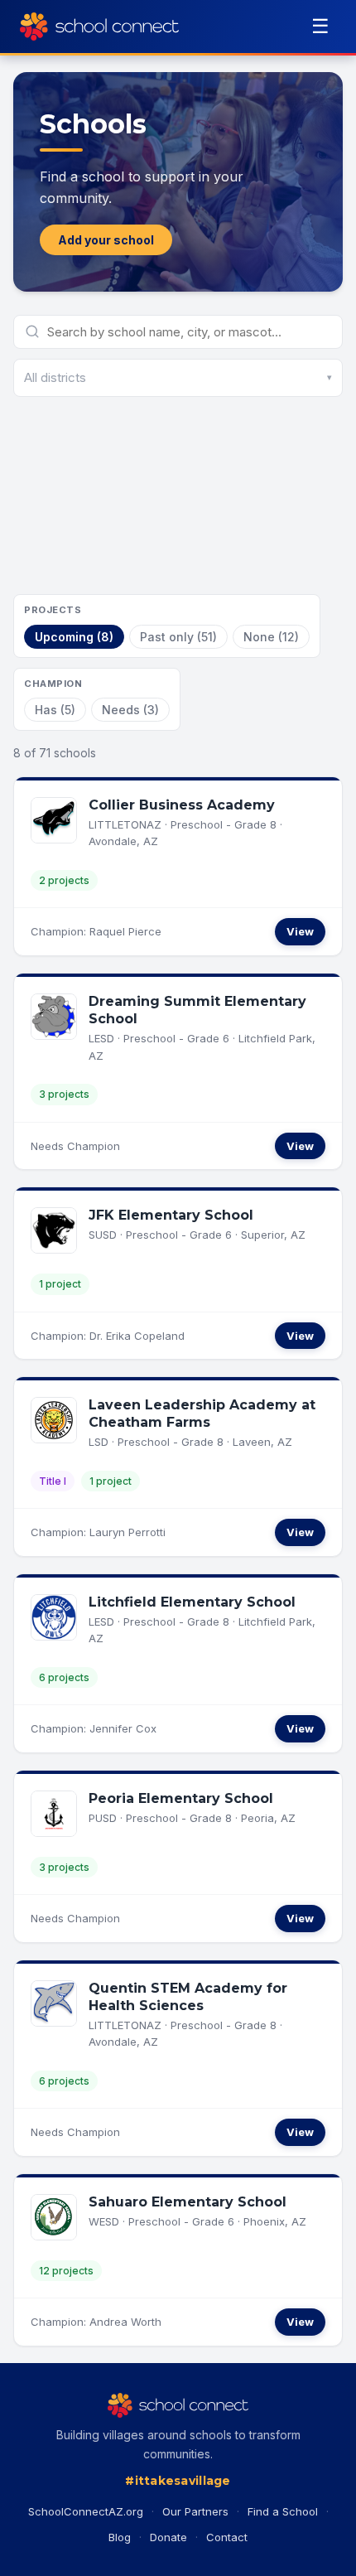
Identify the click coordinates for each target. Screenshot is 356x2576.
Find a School (283, 2511)
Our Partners (195, 2511)
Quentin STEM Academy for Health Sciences (188, 1997)
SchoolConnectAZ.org (86, 2511)
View (300, 931)
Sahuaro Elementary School (188, 2202)
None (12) (271, 637)
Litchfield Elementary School (192, 1602)
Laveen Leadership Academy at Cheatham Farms (202, 1414)
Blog (120, 2537)
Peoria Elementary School (181, 1798)
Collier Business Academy (182, 805)
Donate (168, 2537)
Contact (227, 2537)
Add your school (106, 240)
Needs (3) (130, 710)
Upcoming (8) (74, 637)
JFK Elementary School (171, 1215)
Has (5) (55, 710)
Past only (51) (178, 637)
